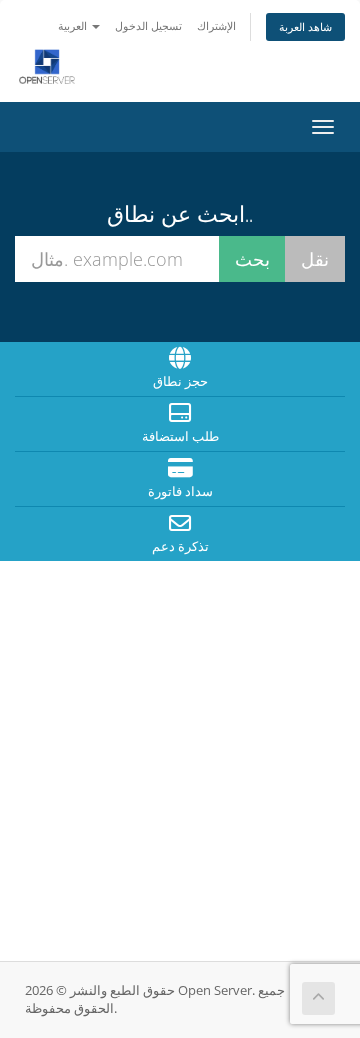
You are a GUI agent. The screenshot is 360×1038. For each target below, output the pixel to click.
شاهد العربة (305, 26)
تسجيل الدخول (148, 25)
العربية (74, 25)
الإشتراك (216, 25)
